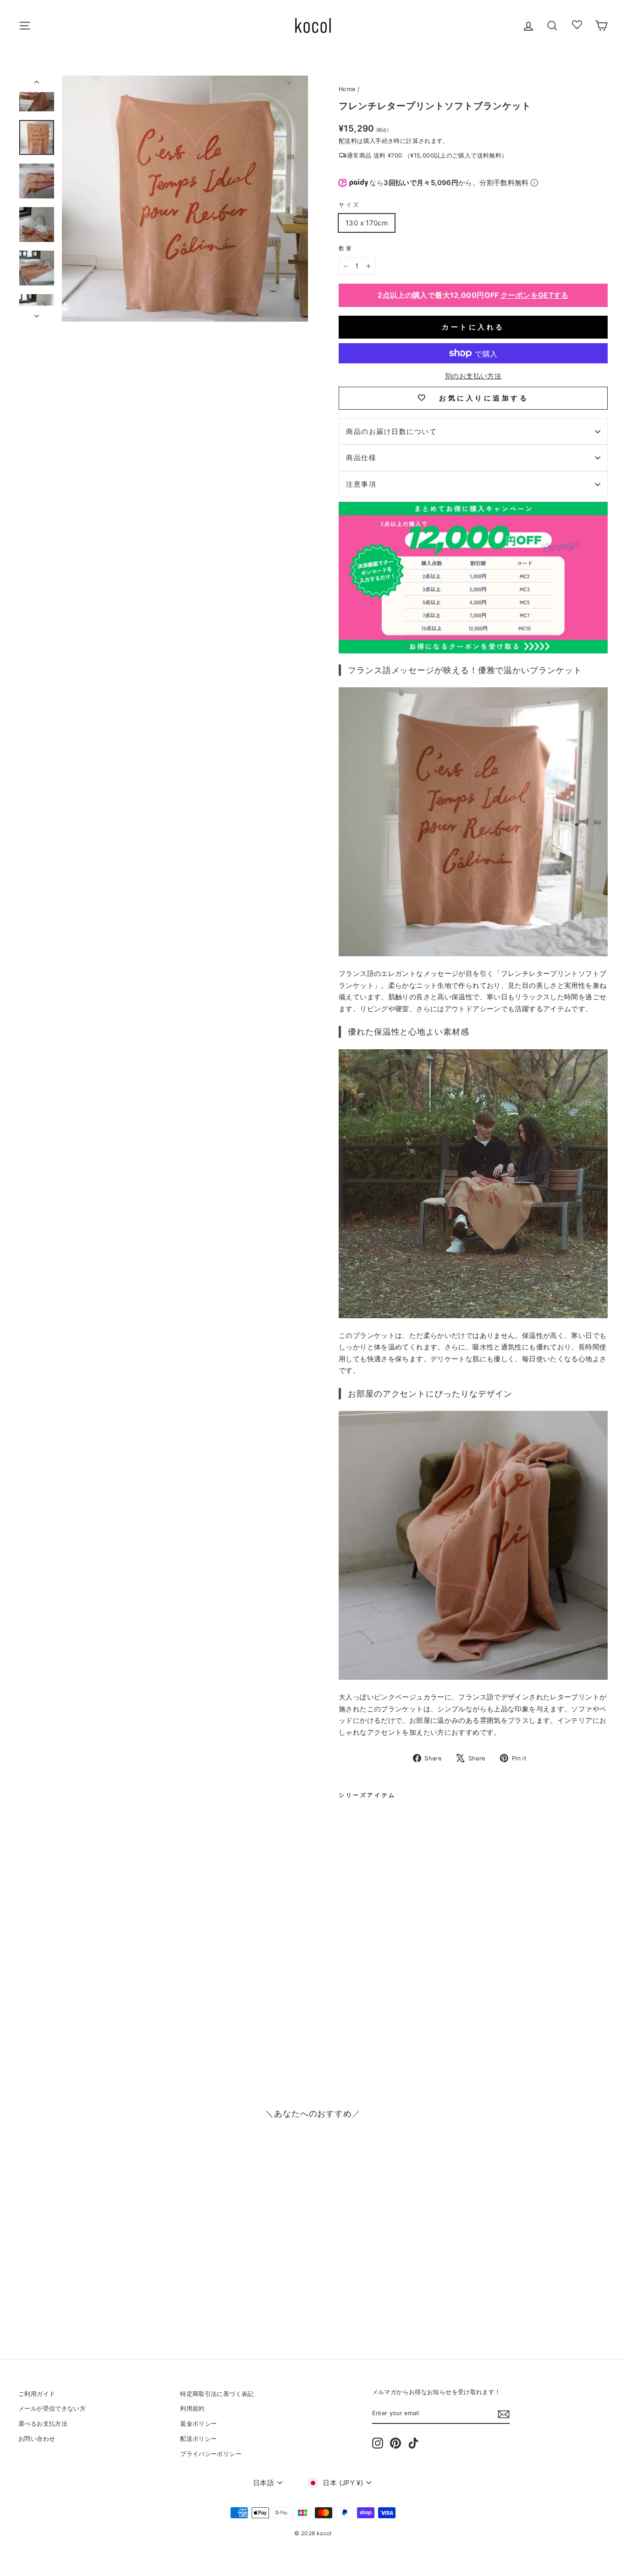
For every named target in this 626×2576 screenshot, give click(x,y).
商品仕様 (361, 458)
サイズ (349, 205)
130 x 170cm (367, 223)
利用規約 (192, 2409)
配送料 (348, 141)
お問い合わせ (37, 2439)
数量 (346, 248)
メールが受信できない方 (52, 2409)
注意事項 (361, 484)
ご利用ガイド (37, 2394)
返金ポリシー (198, 2424)
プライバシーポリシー (211, 2454)
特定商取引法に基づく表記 (217, 2394)
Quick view (88, 2272)
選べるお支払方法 (43, 2424)
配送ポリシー (198, 2439)
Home (347, 89)
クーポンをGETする (535, 295)
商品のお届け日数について (391, 431)
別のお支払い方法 (473, 376)
